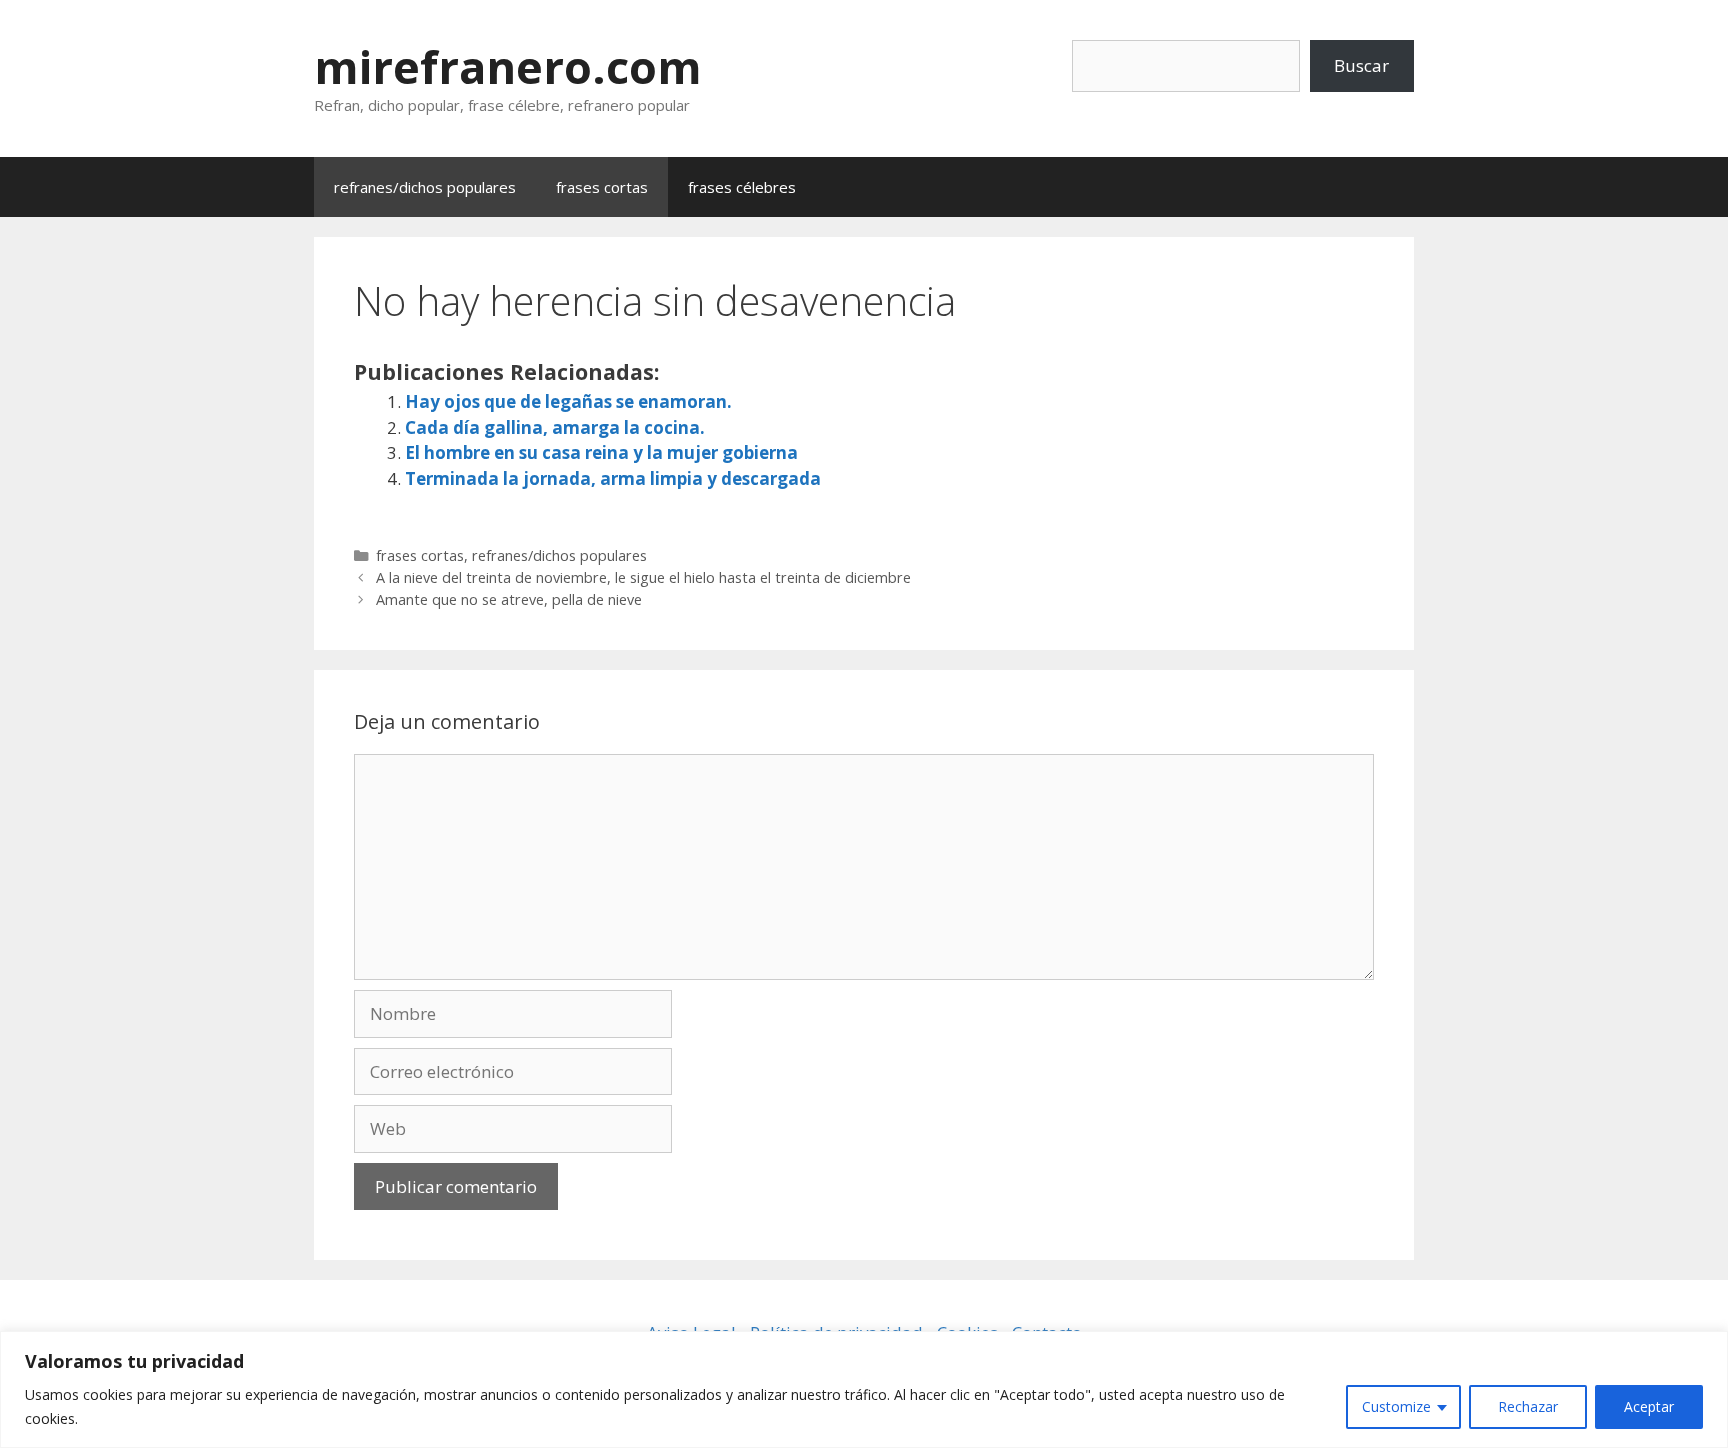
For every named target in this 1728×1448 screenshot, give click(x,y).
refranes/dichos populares (425, 187)
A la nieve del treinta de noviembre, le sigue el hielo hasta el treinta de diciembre (643, 577)
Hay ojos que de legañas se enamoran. (568, 401)
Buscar (1361, 65)
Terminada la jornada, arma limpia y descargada (613, 478)
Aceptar (1649, 1406)
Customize (1396, 1406)
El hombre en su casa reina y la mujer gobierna (601, 452)
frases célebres (742, 187)
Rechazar (1528, 1406)
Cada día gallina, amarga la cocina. (555, 427)
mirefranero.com (508, 66)
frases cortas (602, 187)
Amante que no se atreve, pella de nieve (509, 599)
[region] (864, 1389)
